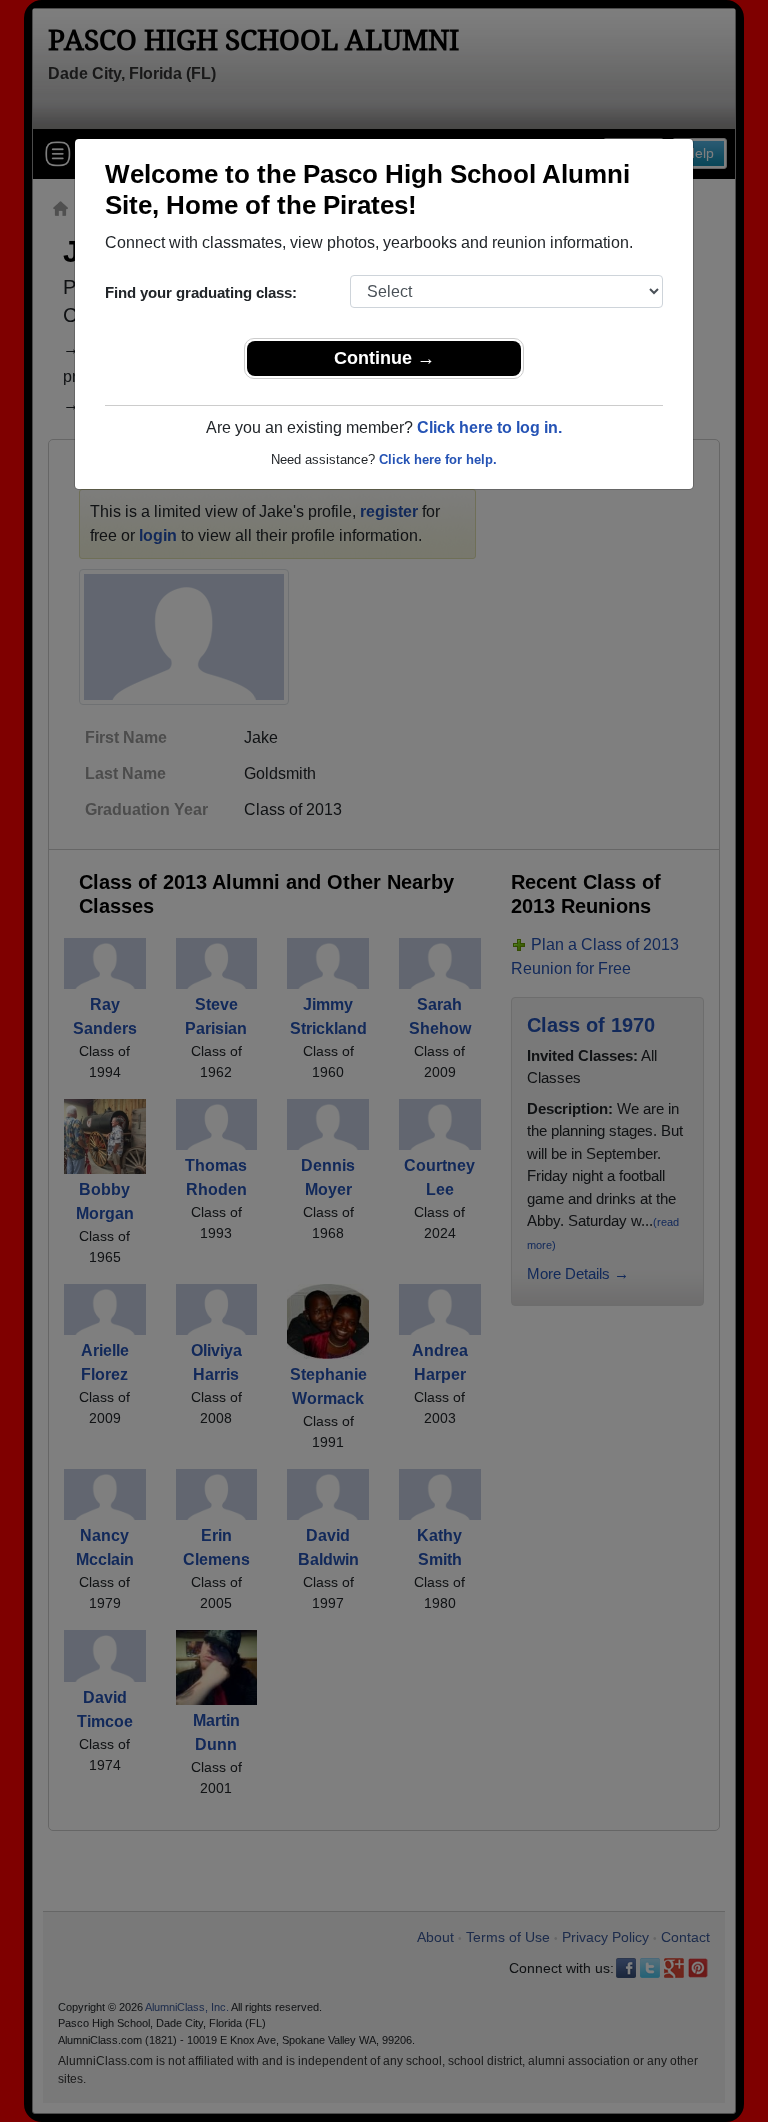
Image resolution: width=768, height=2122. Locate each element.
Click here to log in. (489, 427)
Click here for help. (438, 459)
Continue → (384, 358)
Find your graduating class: (201, 292)
